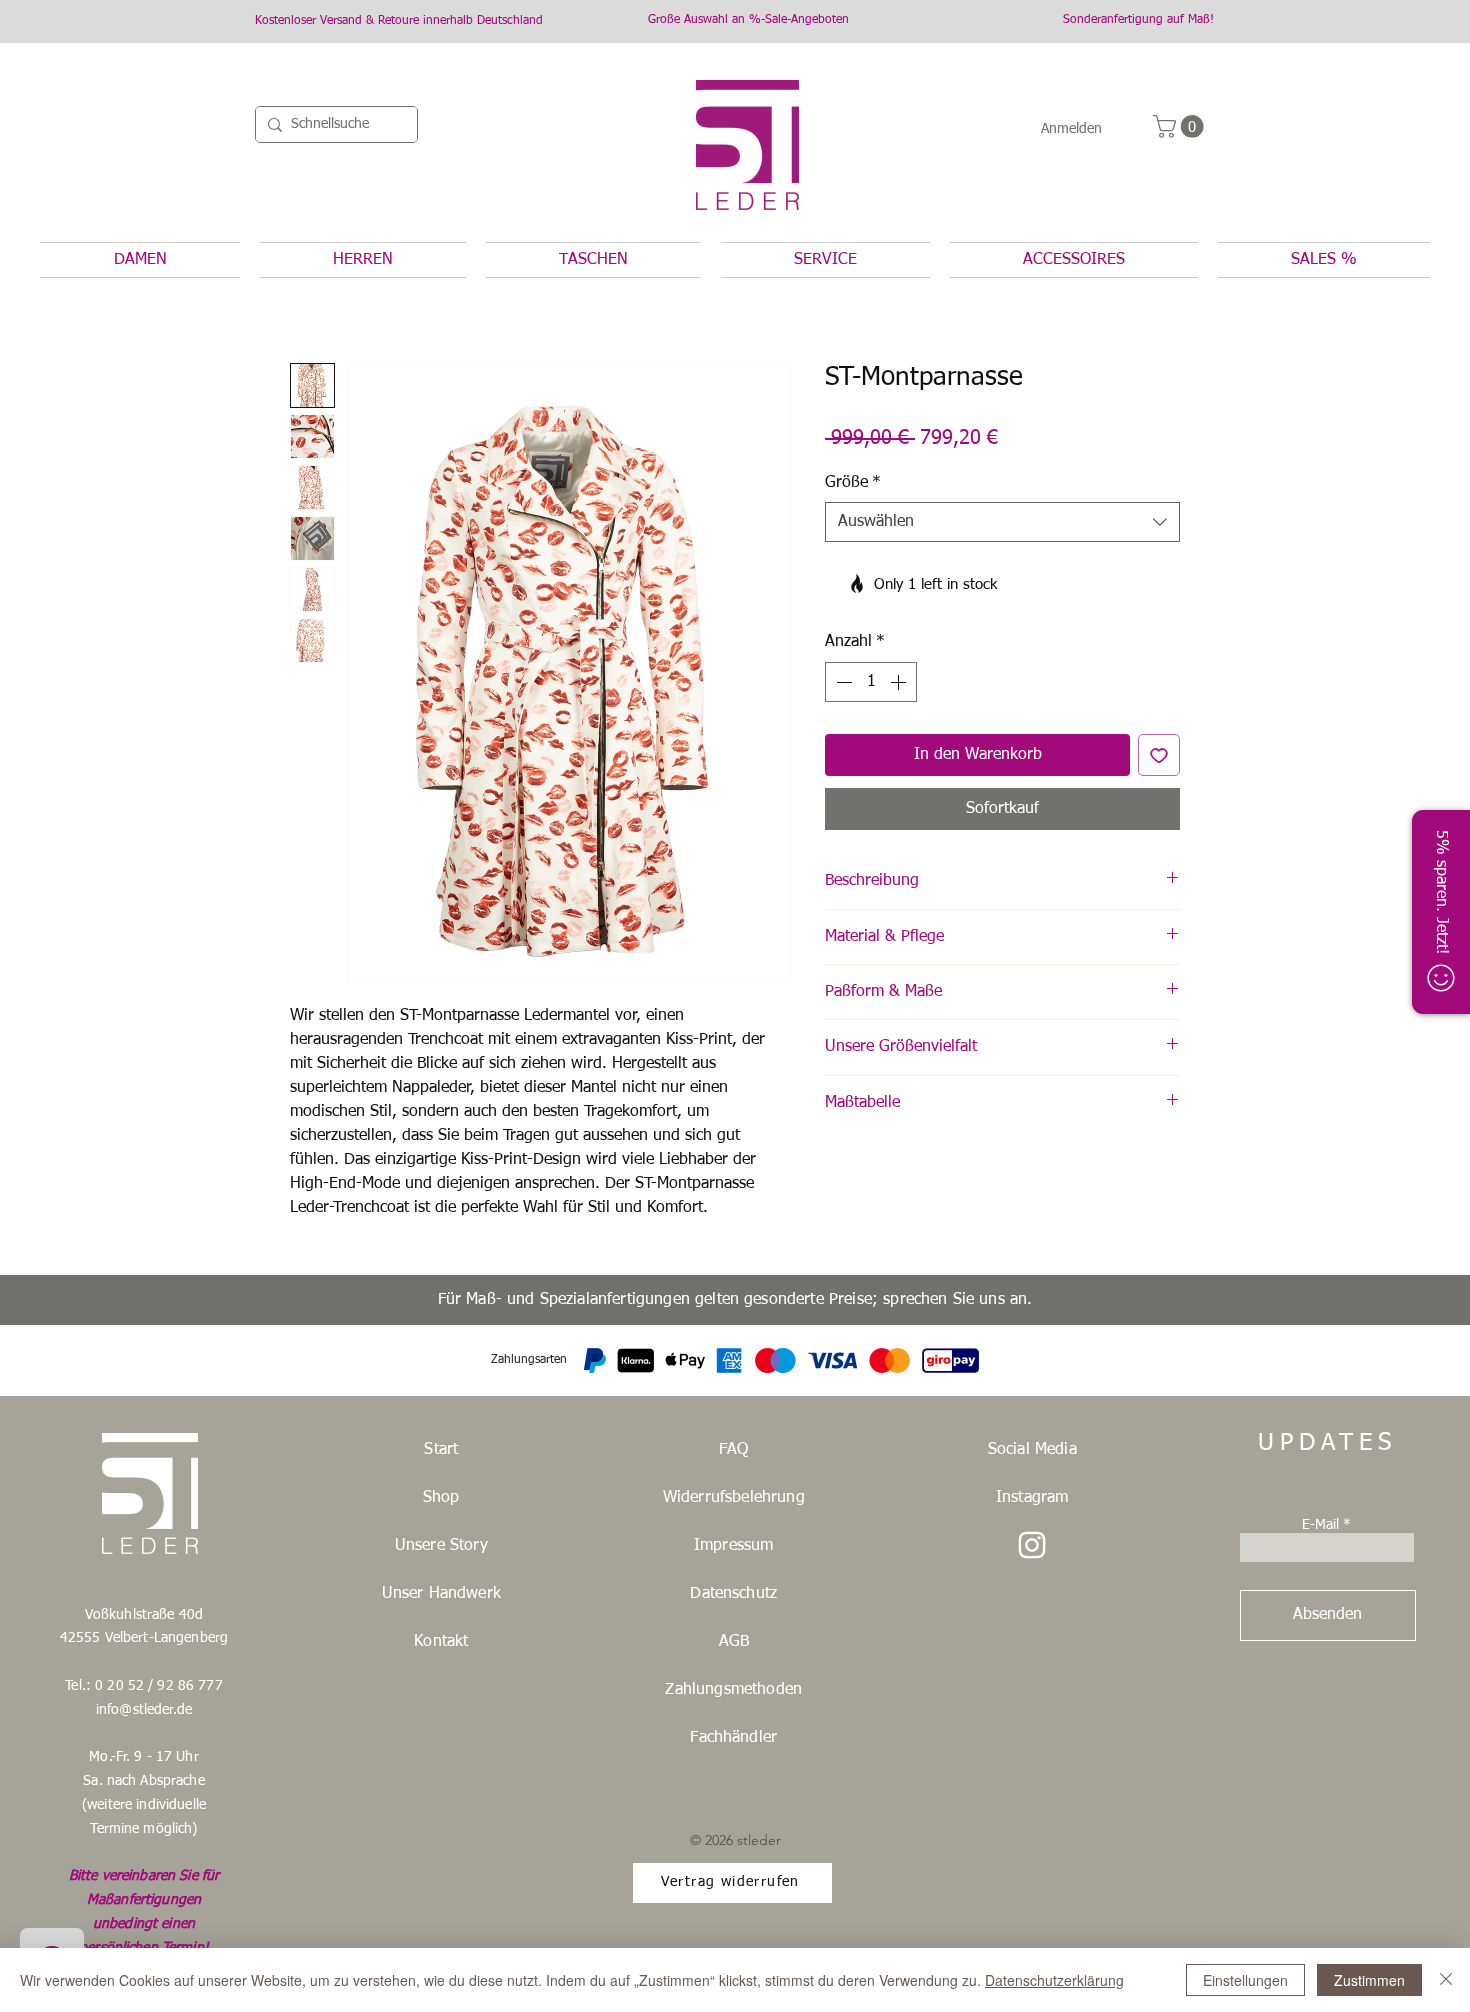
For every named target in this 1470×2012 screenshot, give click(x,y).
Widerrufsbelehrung (734, 1498)
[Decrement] (842, 682)
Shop (441, 1498)
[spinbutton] (871, 682)
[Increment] (900, 682)
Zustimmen (1369, 1980)
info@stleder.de (144, 1710)
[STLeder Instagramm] (1032, 1545)
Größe (853, 483)
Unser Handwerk (441, 1594)
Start (441, 1450)
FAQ (733, 1450)
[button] (1181, 126)
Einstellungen (1245, 1980)
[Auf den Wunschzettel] (1159, 755)
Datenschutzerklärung (1054, 1980)
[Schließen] (1446, 1980)
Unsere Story (441, 1546)
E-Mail (1320, 1525)
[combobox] (1002, 522)
